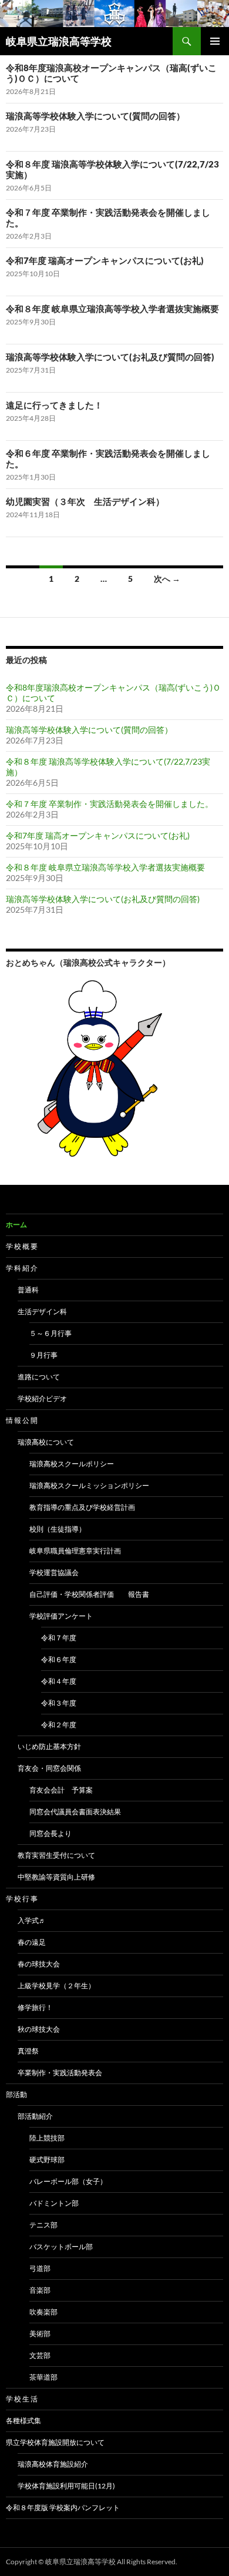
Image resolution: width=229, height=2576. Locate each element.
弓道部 (40, 2268)
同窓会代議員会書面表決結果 (75, 1812)
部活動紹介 (35, 2116)
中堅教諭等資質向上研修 (56, 1877)
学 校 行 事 (22, 1899)
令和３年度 (59, 1703)
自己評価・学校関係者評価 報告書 (89, 1594)
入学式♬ (32, 1920)
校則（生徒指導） (58, 1529)
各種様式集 (23, 2421)
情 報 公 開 (22, 1420)
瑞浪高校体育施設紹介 (53, 2464)
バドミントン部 (54, 2203)
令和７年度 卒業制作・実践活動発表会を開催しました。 (110, 804)
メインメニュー (215, 41)
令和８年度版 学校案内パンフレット (63, 2508)
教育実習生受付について (56, 1855)
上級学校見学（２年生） (56, 1986)
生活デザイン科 (42, 1312)
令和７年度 (59, 1638)
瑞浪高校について (46, 1442)
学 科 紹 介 (22, 1268)
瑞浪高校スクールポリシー (72, 1464)
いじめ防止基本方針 (49, 1746)
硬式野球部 (47, 2160)
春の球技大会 (39, 1964)
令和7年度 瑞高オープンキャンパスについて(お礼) (105, 260)
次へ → (167, 579)
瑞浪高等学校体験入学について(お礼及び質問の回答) (110, 357)
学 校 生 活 (22, 2399)
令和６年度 (59, 1659)
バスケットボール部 (61, 2247)
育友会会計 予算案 (61, 1790)
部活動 (16, 2094)
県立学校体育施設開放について (55, 2442)
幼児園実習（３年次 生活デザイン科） (85, 501)
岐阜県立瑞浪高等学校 (59, 41)
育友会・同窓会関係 (49, 1768)
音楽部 (40, 2290)
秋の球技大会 (39, 2029)
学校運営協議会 (54, 1572)
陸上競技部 (47, 2138)
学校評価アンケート (61, 1616)
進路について (39, 1377)
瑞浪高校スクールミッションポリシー (89, 1485)
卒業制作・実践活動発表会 (60, 2073)
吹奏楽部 (43, 2312)
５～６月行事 (50, 1333)
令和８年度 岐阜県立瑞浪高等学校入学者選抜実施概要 (112, 309)
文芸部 (40, 2355)
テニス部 (43, 2225)
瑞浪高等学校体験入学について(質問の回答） (95, 116)
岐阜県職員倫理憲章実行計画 (75, 1551)
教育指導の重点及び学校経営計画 (82, 1507)
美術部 (40, 2334)
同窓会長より (50, 1833)
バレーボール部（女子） (68, 2181)
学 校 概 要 (22, 1246)
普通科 (28, 1290)
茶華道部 (43, 2377)
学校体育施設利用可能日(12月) (66, 2486)
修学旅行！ (35, 2007)
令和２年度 (59, 1725)
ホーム (16, 1225)
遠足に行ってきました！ (54, 405)
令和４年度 (59, 1681)
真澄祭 (28, 2051)
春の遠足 (32, 1942)
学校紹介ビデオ (42, 1398)
